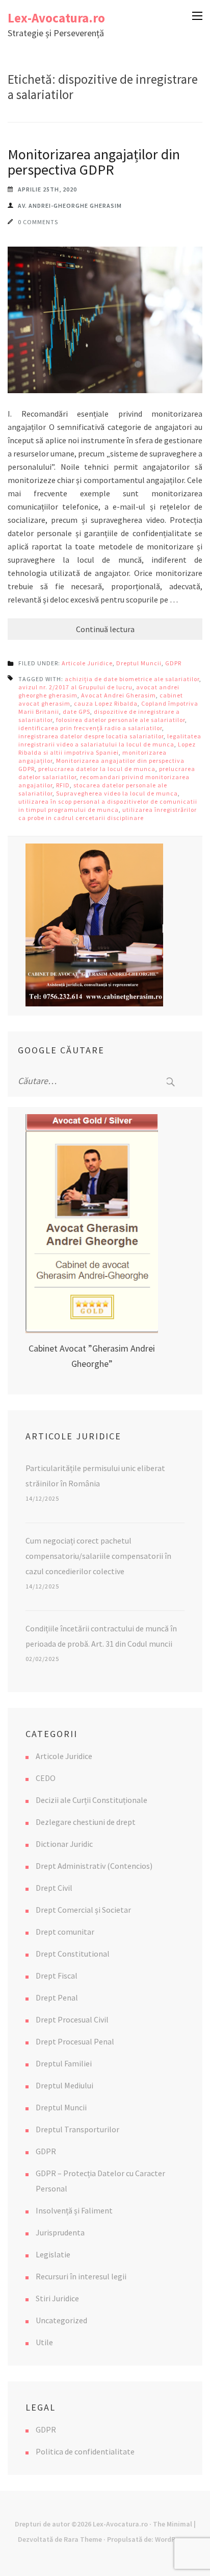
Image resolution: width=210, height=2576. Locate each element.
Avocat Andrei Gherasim (119, 695)
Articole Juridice (87, 663)
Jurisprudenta (60, 2232)
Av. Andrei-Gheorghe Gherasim (70, 206)
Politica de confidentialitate (85, 2451)
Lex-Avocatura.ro (56, 18)
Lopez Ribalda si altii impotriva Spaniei (107, 748)
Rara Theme (83, 2539)
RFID (63, 785)
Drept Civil (54, 1888)
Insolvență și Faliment (74, 2210)
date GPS (76, 712)
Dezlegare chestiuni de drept (86, 1822)
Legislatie (53, 2254)
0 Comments (38, 222)
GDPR (173, 663)
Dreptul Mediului (64, 2085)
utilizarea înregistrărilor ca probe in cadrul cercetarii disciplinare (108, 814)
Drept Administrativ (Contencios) (94, 1866)
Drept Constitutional (73, 1954)
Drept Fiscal (57, 1976)
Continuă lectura (105, 629)
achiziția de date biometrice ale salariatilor (132, 679)
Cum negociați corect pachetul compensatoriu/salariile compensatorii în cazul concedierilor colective (98, 1556)
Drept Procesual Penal (75, 2041)
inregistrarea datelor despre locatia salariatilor (91, 736)
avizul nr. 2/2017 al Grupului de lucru (75, 687)
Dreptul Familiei (64, 2063)
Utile (44, 2342)
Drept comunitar (65, 1932)
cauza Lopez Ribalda (106, 703)
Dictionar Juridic (64, 1844)
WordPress (172, 2539)
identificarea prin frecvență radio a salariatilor (90, 728)
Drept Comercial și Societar (83, 1910)
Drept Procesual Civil (72, 2019)
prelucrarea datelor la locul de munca (97, 769)
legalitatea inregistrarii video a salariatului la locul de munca (110, 740)
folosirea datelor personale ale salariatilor (121, 720)
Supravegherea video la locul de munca (117, 793)
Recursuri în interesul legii (81, 2276)
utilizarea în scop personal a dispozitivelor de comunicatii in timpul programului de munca (108, 805)
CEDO (46, 1778)
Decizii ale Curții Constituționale (91, 1800)
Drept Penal (57, 1997)
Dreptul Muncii (139, 663)
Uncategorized (61, 2320)
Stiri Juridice (57, 2298)
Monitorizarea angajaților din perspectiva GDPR (94, 162)
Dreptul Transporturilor (77, 2129)
